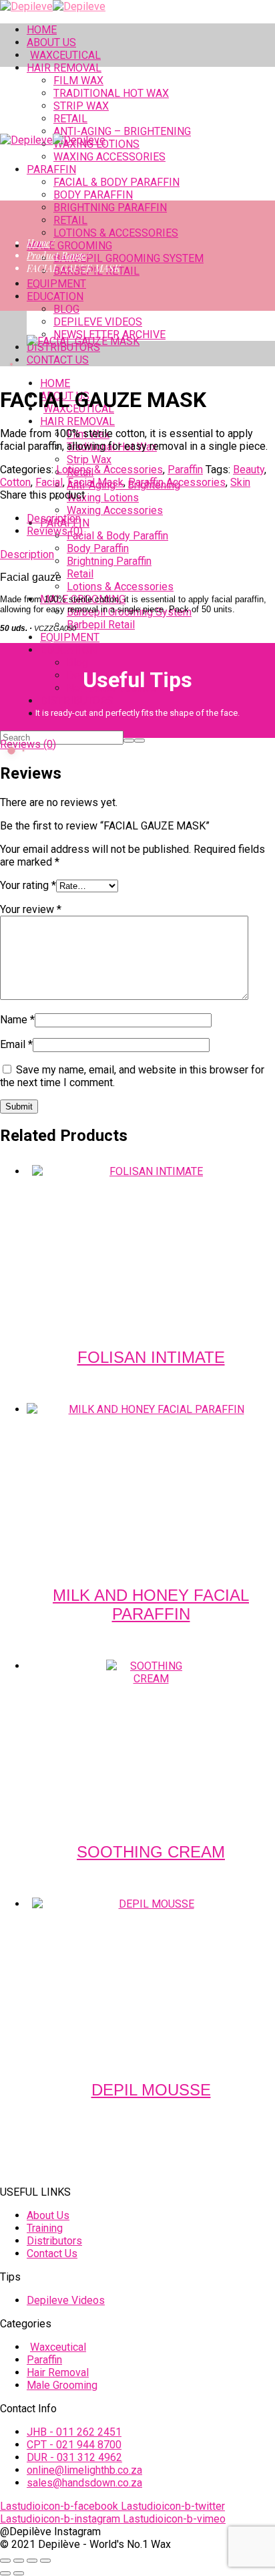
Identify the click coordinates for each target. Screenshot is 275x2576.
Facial (49, 482)
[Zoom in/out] (5, 2561)
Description (54, 518)
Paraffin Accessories (177, 482)
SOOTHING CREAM (151, 1852)
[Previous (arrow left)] (5, 2573)
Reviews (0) (55, 531)
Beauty (249, 470)
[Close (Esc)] (45, 2561)
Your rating (28, 885)
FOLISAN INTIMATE (151, 1357)
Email (16, 1044)
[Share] (32, 2561)
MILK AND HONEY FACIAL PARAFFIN (151, 1604)
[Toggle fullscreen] (19, 2561)
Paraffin (185, 470)
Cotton (15, 482)
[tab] (151, 518)
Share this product (42, 495)
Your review (31, 909)
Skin (240, 482)
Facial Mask (95, 482)
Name (17, 1020)
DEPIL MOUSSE (151, 2090)
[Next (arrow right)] (19, 2573)
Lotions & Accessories (109, 470)
